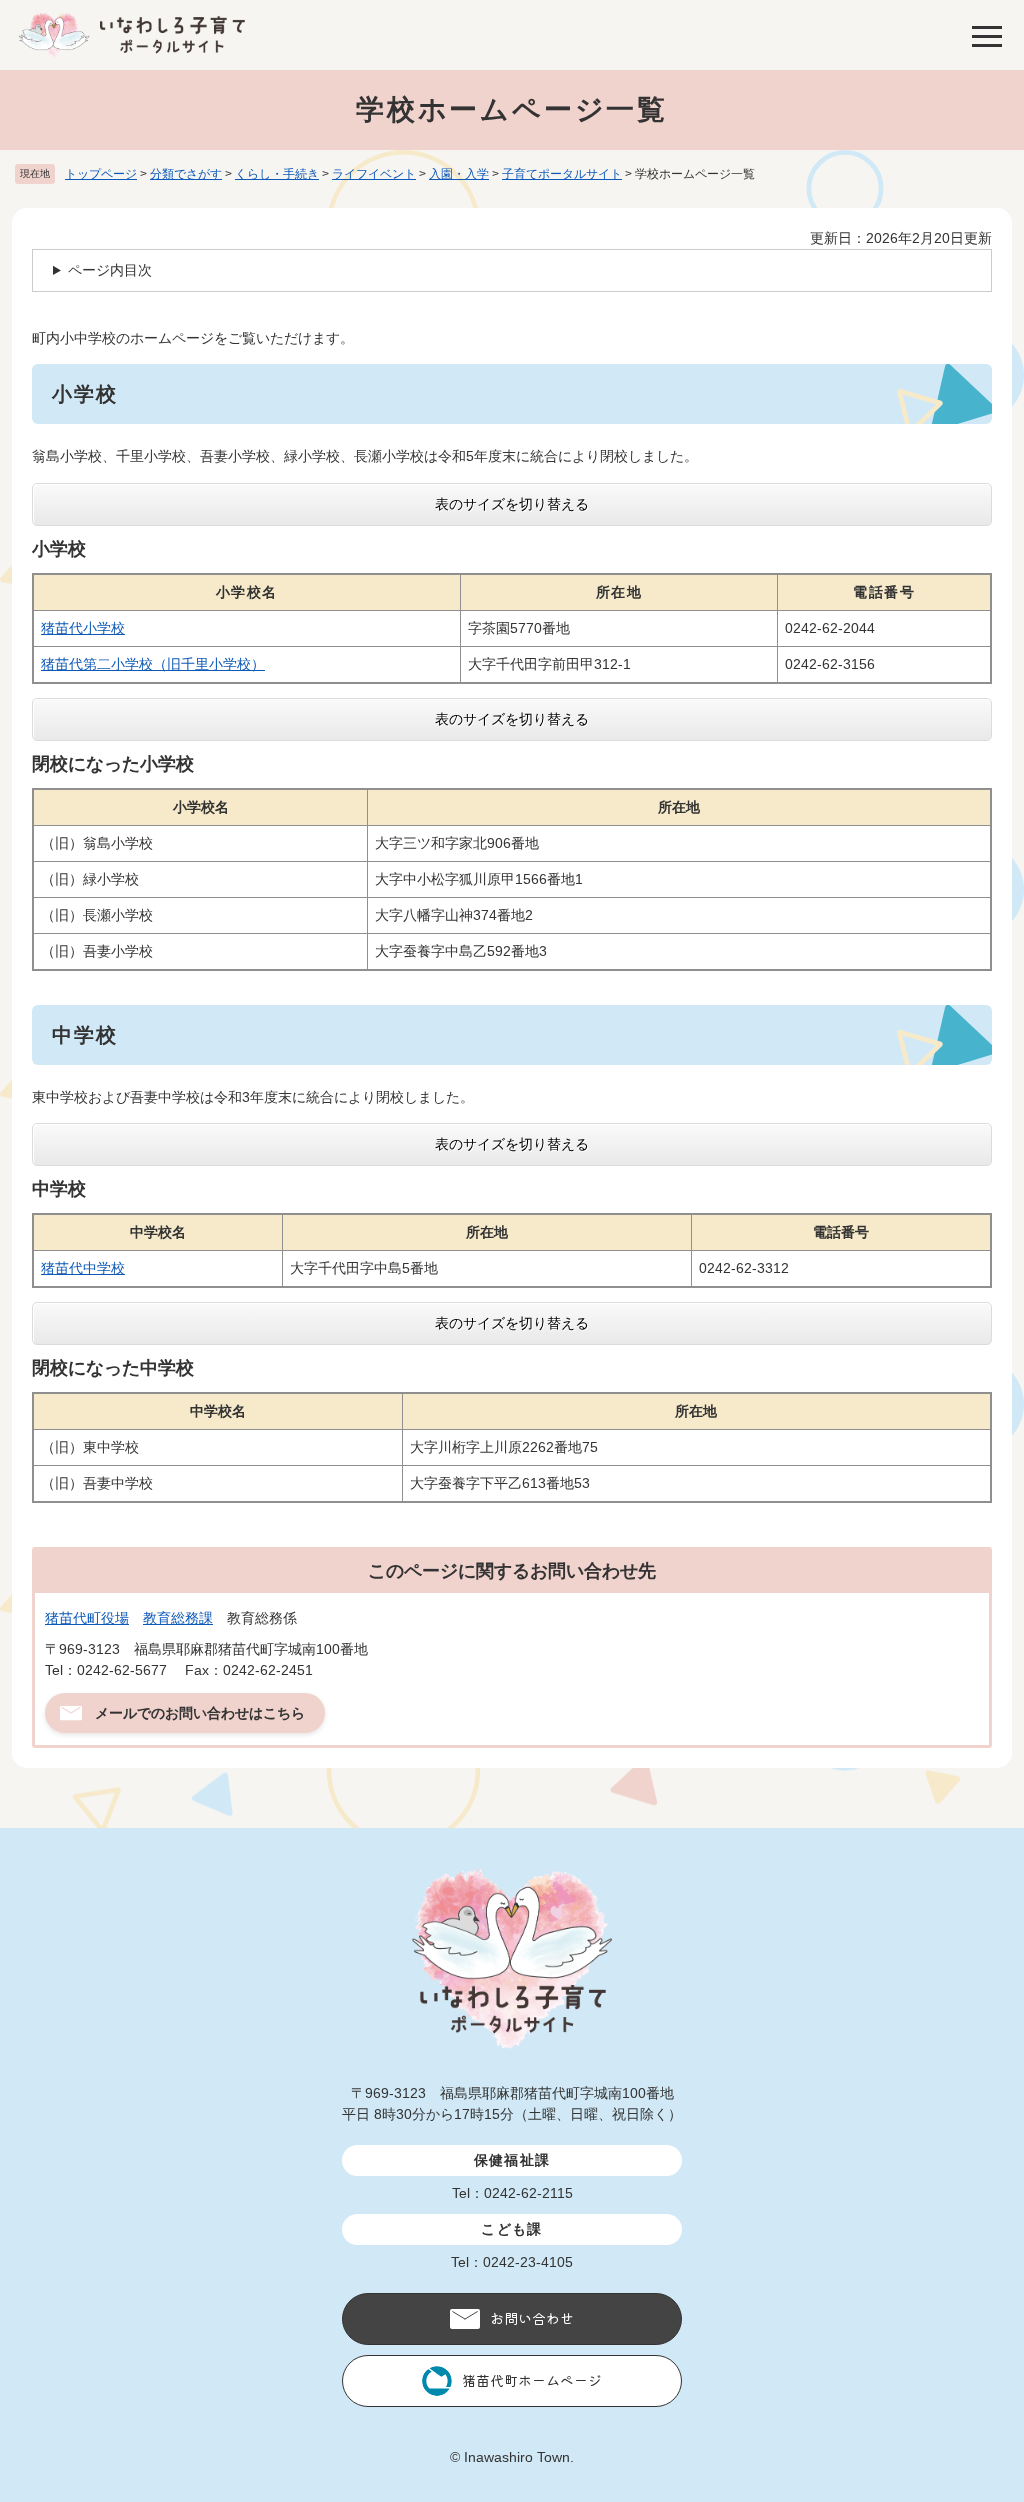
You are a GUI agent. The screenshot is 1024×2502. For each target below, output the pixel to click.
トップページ (101, 174)
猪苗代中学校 (83, 1268)
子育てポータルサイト (562, 174)
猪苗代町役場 (87, 1618)
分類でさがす (186, 174)
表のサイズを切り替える (512, 504)
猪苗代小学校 (83, 628)
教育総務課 (178, 1618)
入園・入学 (459, 174)
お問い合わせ (532, 2318)
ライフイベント (374, 174)
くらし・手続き (277, 174)
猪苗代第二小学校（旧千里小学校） (153, 664)
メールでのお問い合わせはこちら (200, 1713)
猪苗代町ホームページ (532, 2380)
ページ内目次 (110, 270)
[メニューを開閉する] (987, 35)
